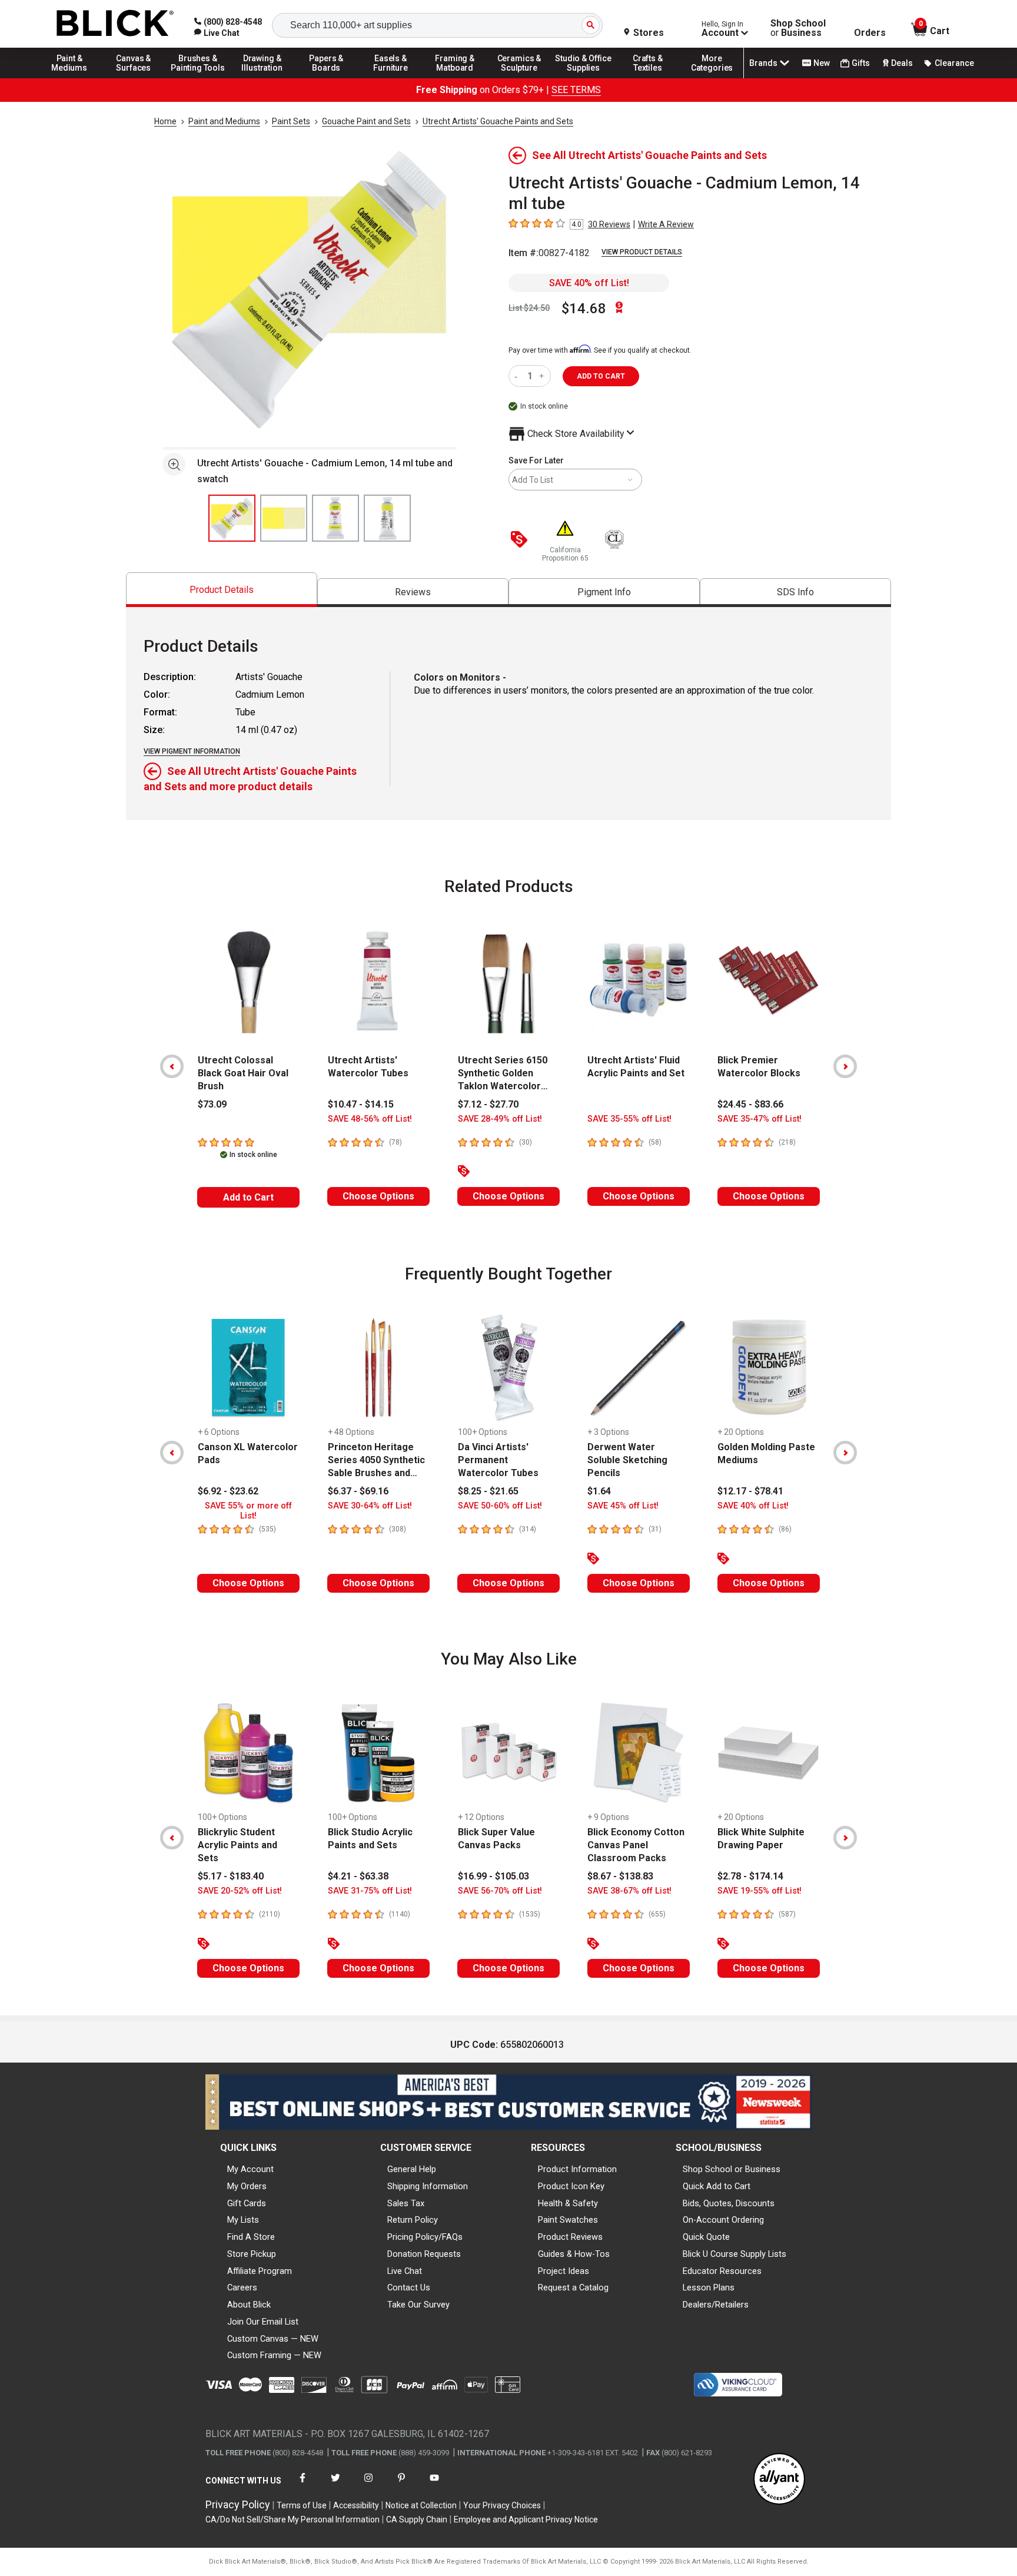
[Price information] (521, 540)
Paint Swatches (568, 2220)
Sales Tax (406, 2203)
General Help (412, 2169)
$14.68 (584, 309)
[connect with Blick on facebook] (303, 2485)
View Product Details (642, 252)
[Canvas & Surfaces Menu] (134, 78)
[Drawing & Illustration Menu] (262, 78)
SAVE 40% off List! (589, 283)
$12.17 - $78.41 (750, 1491)
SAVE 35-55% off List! (629, 1119)
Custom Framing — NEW (274, 2355)
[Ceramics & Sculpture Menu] (519, 78)
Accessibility (356, 2505)
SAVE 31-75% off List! (370, 1891)
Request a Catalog (573, 2287)
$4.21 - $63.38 (358, 1876)
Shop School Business (798, 28)
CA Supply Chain (417, 2519)
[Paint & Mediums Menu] (69, 78)
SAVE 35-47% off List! (760, 1119)
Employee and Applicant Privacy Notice (526, 2519)
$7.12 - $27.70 (488, 1104)
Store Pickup (252, 2254)
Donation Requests (424, 2254)
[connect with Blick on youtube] (434, 2485)
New (822, 63)
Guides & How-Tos (574, 2254)
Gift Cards (247, 2203)
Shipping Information (428, 2186)
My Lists (243, 2220)
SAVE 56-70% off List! (500, 1891)
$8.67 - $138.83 (620, 1876)
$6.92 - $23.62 (228, 1491)
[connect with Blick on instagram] (368, 2485)
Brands (763, 63)
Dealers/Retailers (716, 2305)
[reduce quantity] (518, 376)
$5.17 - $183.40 (231, 1876)
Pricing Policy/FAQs (425, 2237)
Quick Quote (706, 2237)
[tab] (222, 590)
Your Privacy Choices (502, 2505)
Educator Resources (722, 2271)
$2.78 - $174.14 (750, 1876)
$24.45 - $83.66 (750, 1104)
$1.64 (599, 1491)
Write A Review (666, 224)
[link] (217, 33)
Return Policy (413, 2220)
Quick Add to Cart (717, 2186)
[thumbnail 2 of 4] (284, 518)
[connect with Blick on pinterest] (401, 2485)
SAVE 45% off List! (623, 1506)
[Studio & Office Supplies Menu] (584, 78)
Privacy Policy (238, 2504)
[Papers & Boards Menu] (327, 78)
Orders (870, 33)
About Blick (249, 2305)
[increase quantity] (543, 376)
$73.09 (212, 1104)
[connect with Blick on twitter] (335, 2485)
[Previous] (172, 1066)
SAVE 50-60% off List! (500, 1506)
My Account (250, 2169)
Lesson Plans (709, 2287)
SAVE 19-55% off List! (760, 1891)
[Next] (845, 1066)
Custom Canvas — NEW (273, 2339)
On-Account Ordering (723, 2220)
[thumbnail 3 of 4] (335, 518)
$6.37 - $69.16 (358, 1491)
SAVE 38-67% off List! (629, 1891)
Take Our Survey (418, 2305)
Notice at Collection (421, 2505)
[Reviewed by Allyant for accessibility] (779, 2480)
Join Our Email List (263, 2322)
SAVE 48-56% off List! (370, 1119)
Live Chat (405, 2271)
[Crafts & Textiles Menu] (648, 78)
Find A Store (251, 2237)
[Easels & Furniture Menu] (391, 78)
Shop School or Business (732, 2169)
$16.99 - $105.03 (493, 1876)
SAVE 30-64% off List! (370, 1506)
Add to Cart (248, 1197)
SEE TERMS (576, 90)
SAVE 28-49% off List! (500, 1119)
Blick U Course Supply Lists (734, 2254)
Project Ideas (564, 2271)
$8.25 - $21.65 (488, 1491)
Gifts (861, 63)
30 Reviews (609, 224)
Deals (902, 63)
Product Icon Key (571, 2186)
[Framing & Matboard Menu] (455, 78)
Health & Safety (568, 2203)
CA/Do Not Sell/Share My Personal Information (293, 2519)
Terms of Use (302, 2505)
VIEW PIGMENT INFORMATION (192, 751)
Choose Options (378, 1196)
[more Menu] (712, 78)
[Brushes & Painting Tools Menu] (198, 78)
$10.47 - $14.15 (361, 1104)
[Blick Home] (115, 24)
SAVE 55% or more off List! (248, 1511)
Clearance (954, 63)
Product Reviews (570, 2237)
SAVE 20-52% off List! (240, 1891)
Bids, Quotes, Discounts (729, 2203)
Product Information (577, 2169)
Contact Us (409, 2287)
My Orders (247, 2186)
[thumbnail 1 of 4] (232, 518)
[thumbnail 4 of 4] (387, 518)
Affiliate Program (260, 2271)
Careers (242, 2287)
